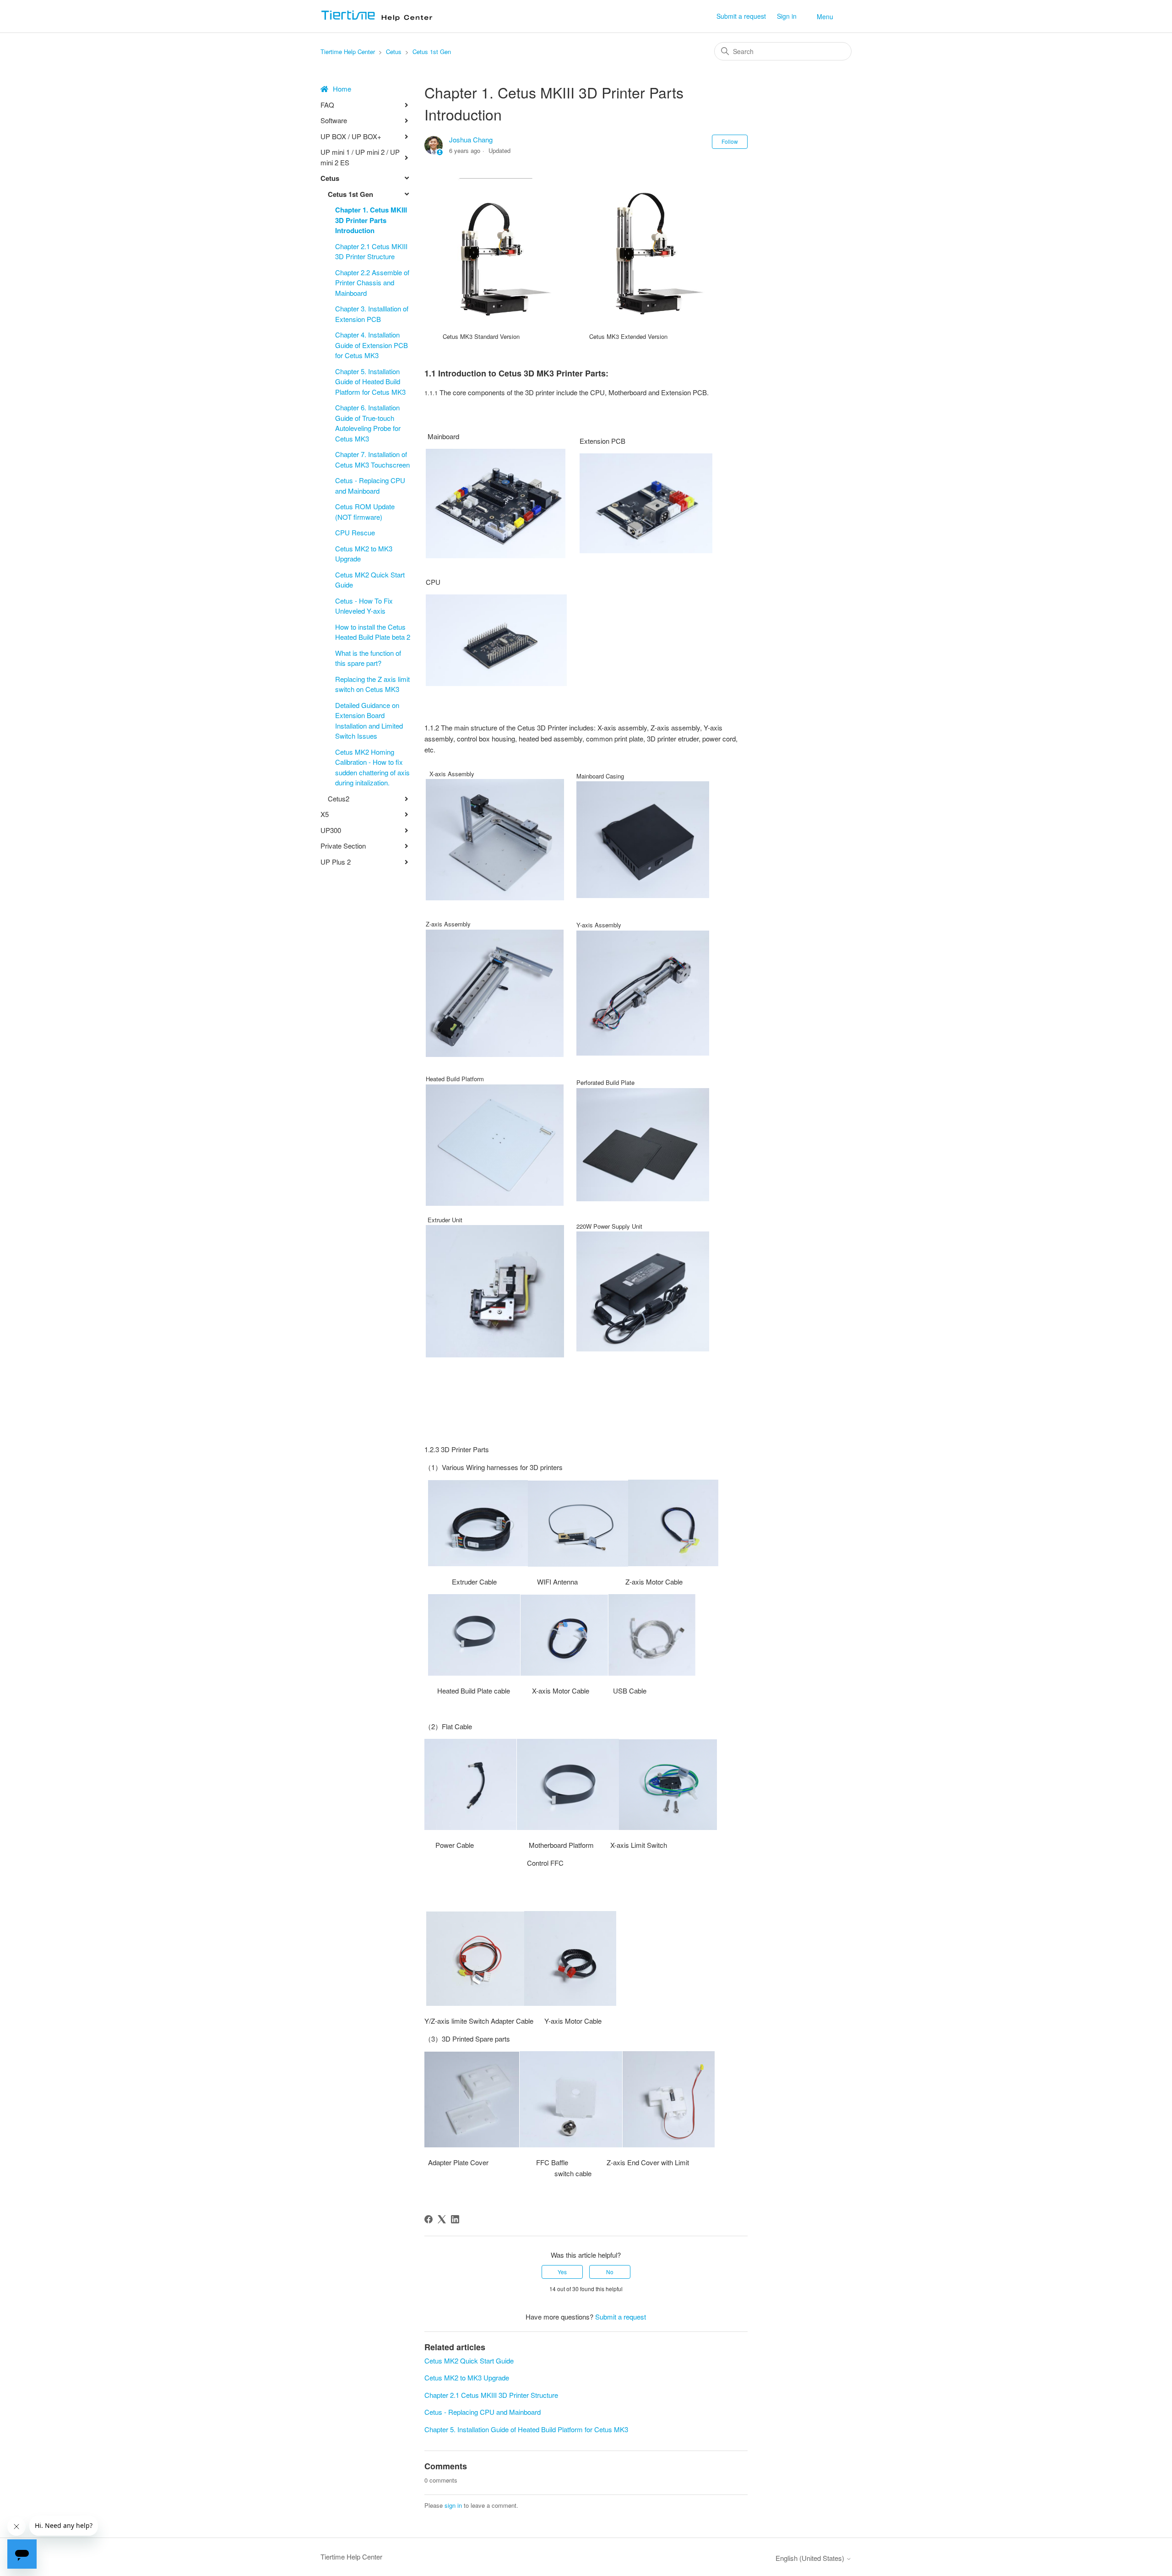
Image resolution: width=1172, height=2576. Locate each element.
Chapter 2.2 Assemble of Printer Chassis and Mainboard (372, 283)
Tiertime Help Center (348, 52)
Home (342, 89)
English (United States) (811, 2558)
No (610, 2272)
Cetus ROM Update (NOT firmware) (365, 512)
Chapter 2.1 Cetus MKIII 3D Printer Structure (371, 251)
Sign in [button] (787, 16)
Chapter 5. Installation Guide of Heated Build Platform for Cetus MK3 (370, 381)
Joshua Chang (471, 139)
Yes (562, 2272)
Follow (730, 141)
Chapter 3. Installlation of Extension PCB (372, 314)
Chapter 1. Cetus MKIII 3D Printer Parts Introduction (371, 220)
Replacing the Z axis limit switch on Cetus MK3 (372, 684)
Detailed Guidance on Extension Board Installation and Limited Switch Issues (369, 721)
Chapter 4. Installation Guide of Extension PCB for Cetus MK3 (372, 345)
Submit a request (741, 16)
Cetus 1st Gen (432, 52)
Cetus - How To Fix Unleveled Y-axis (364, 606)
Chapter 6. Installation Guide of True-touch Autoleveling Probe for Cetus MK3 (368, 423)
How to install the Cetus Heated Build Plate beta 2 (373, 632)
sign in (453, 2505)
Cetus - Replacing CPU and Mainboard (370, 485)
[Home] (380, 20)
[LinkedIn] (455, 2219)
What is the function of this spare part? (368, 658)
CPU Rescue (355, 532)
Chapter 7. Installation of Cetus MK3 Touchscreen (372, 459)
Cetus (395, 52)
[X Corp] (442, 2219)
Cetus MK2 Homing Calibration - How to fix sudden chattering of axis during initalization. (372, 767)
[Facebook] (429, 2219)
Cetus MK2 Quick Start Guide (370, 580)
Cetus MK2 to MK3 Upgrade (364, 554)
